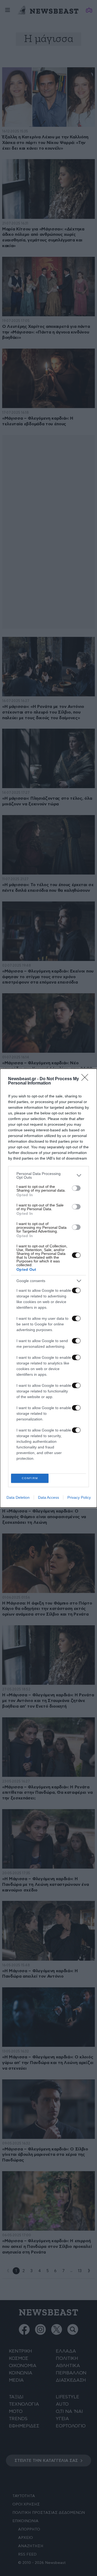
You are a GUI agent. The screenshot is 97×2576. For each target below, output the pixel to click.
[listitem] (48, 1175)
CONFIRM (30, 1478)
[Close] (86, 1079)
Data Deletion (18, 1497)
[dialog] (48, 1288)
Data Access (48, 1497)
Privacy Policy (79, 1497)
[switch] (76, 1188)
